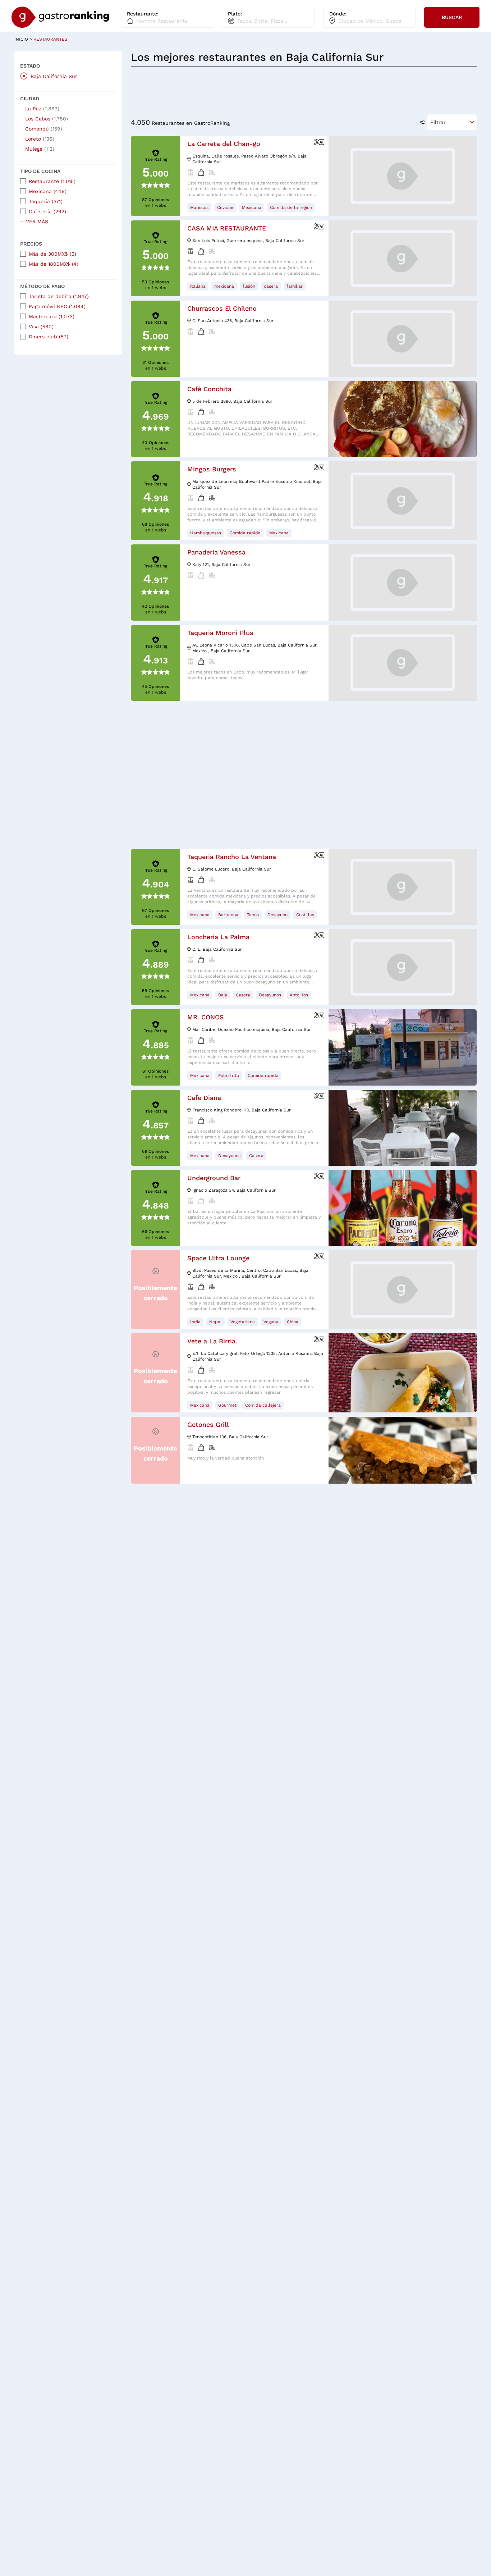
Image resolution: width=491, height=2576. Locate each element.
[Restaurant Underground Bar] (403, 1208)
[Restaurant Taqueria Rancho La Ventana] (403, 887)
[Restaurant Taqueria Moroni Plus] (403, 663)
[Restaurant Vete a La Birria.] (403, 1373)
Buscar (452, 17)
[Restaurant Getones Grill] (403, 1450)
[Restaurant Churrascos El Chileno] (403, 339)
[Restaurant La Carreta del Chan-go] (403, 176)
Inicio (23, 39)
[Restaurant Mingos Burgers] (403, 501)
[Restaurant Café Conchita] (403, 419)
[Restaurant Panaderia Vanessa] (403, 582)
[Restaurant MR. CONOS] (403, 1047)
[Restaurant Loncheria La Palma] (403, 967)
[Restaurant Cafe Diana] (403, 1128)
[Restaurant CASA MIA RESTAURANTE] (403, 258)
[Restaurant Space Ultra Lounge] (403, 1290)
